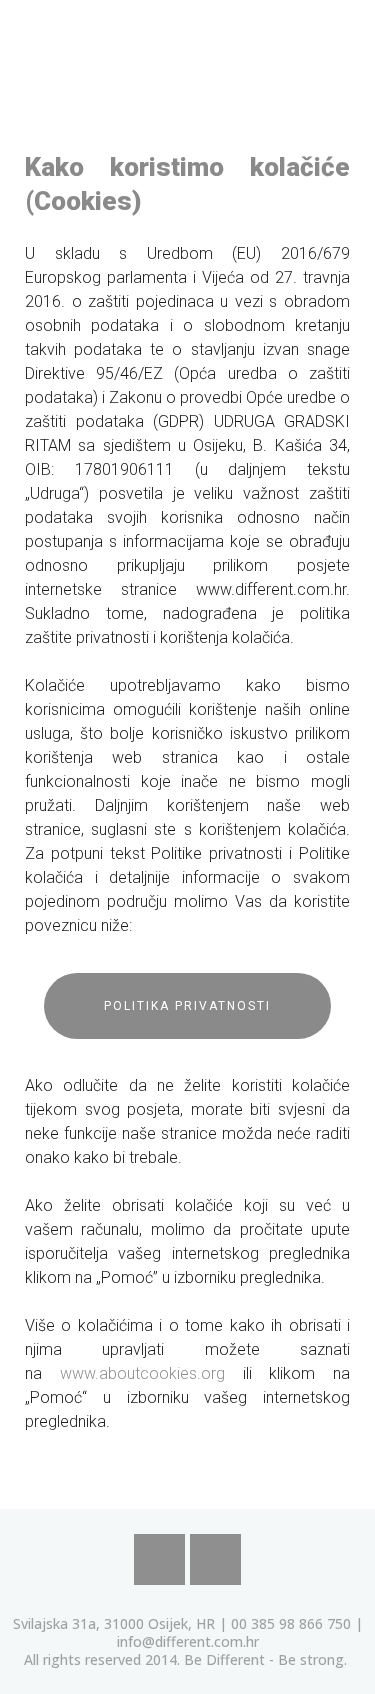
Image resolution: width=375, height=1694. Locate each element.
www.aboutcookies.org (142, 1373)
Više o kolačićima (219, 1573)
